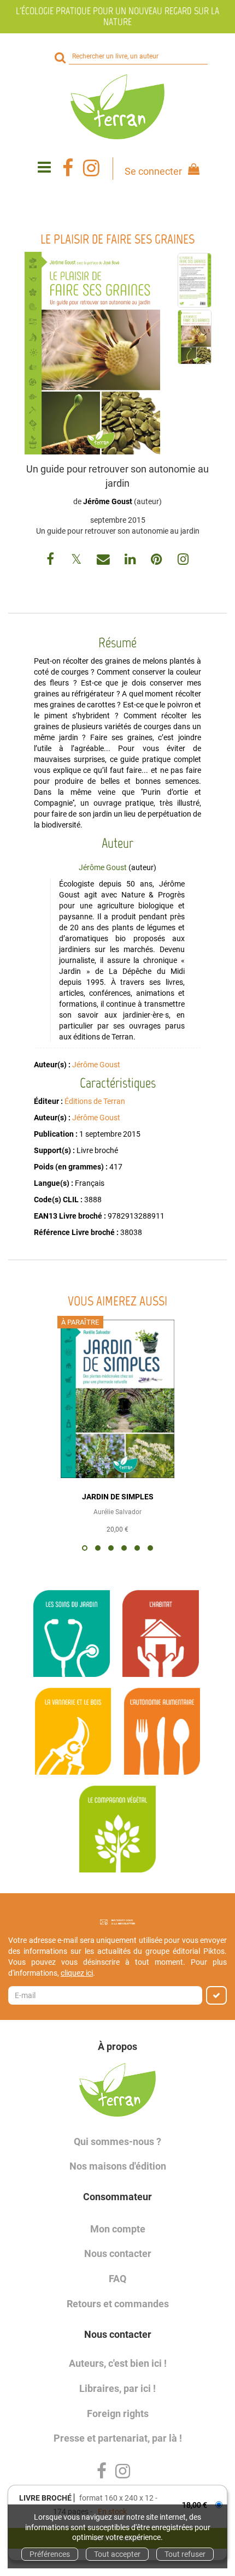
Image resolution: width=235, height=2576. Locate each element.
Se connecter (153, 171)
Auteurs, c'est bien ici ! (118, 2363)
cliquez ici (77, 1973)
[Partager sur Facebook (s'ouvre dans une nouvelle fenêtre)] (52, 561)
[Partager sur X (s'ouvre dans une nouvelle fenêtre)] (78, 561)
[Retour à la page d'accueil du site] (117, 107)
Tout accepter (117, 2554)
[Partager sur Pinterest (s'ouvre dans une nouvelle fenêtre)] (158, 561)
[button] (92, 353)
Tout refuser (185, 2554)
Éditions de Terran (95, 1101)
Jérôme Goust (108, 501)
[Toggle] (44, 168)
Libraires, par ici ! (117, 2388)
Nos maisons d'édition (118, 2166)
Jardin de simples (118, 1497)
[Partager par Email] (104, 561)
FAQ (117, 2279)
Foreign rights (118, 2413)
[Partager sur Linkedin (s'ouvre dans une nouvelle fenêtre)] (131, 561)
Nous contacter (118, 2253)
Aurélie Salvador (117, 1512)
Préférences (50, 2554)
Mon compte (118, 2229)
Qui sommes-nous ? (117, 2141)
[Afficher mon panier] (192, 171)
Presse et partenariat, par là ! (118, 2438)
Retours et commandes (118, 2304)
